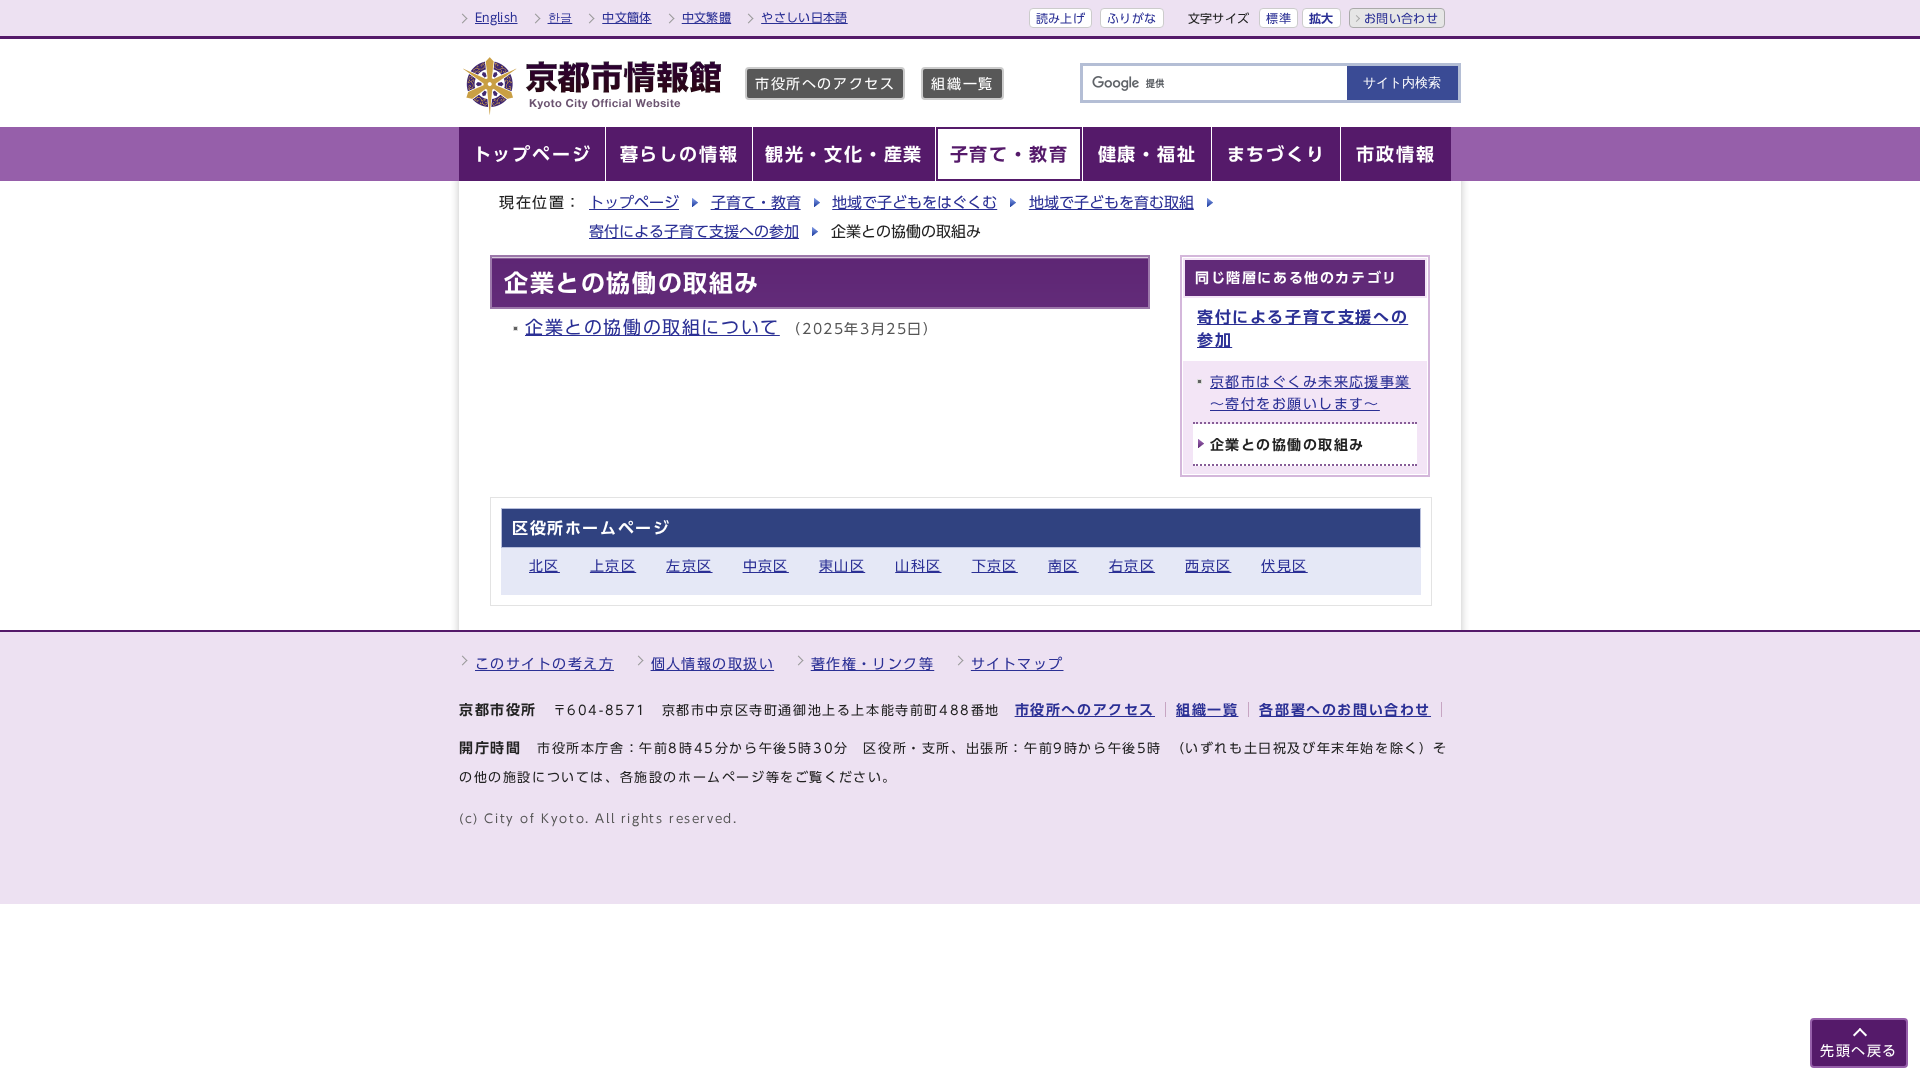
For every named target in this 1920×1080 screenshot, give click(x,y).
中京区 (766, 565)
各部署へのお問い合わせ (1345, 709)
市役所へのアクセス (825, 83)
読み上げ (1060, 18)
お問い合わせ (1401, 18)
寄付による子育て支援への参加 (694, 231)
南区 (1063, 565)
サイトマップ (1017, 663)
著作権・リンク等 (873, 663)
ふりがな (1131, 18)
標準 (1278, 18)
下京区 (995, 565)
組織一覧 (962, 83)
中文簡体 (626, 17)
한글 (560, 17)
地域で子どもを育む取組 (1111, 202)
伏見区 (1284, 565)
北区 (544, 565)
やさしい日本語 (804, 17)
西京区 (1208, 565)
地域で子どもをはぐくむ (914, 202)
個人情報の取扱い (713, 663)
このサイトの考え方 (544, 663)
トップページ (634, 202)
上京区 (613, 565)
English (496, 17)
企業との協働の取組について (652, 327)
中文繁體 (706, 17)
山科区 (918, 565)
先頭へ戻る (1859, 1050)
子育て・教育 (756, 202)
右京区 (1132, 565)
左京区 (689, 565)
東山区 (842, 565)
